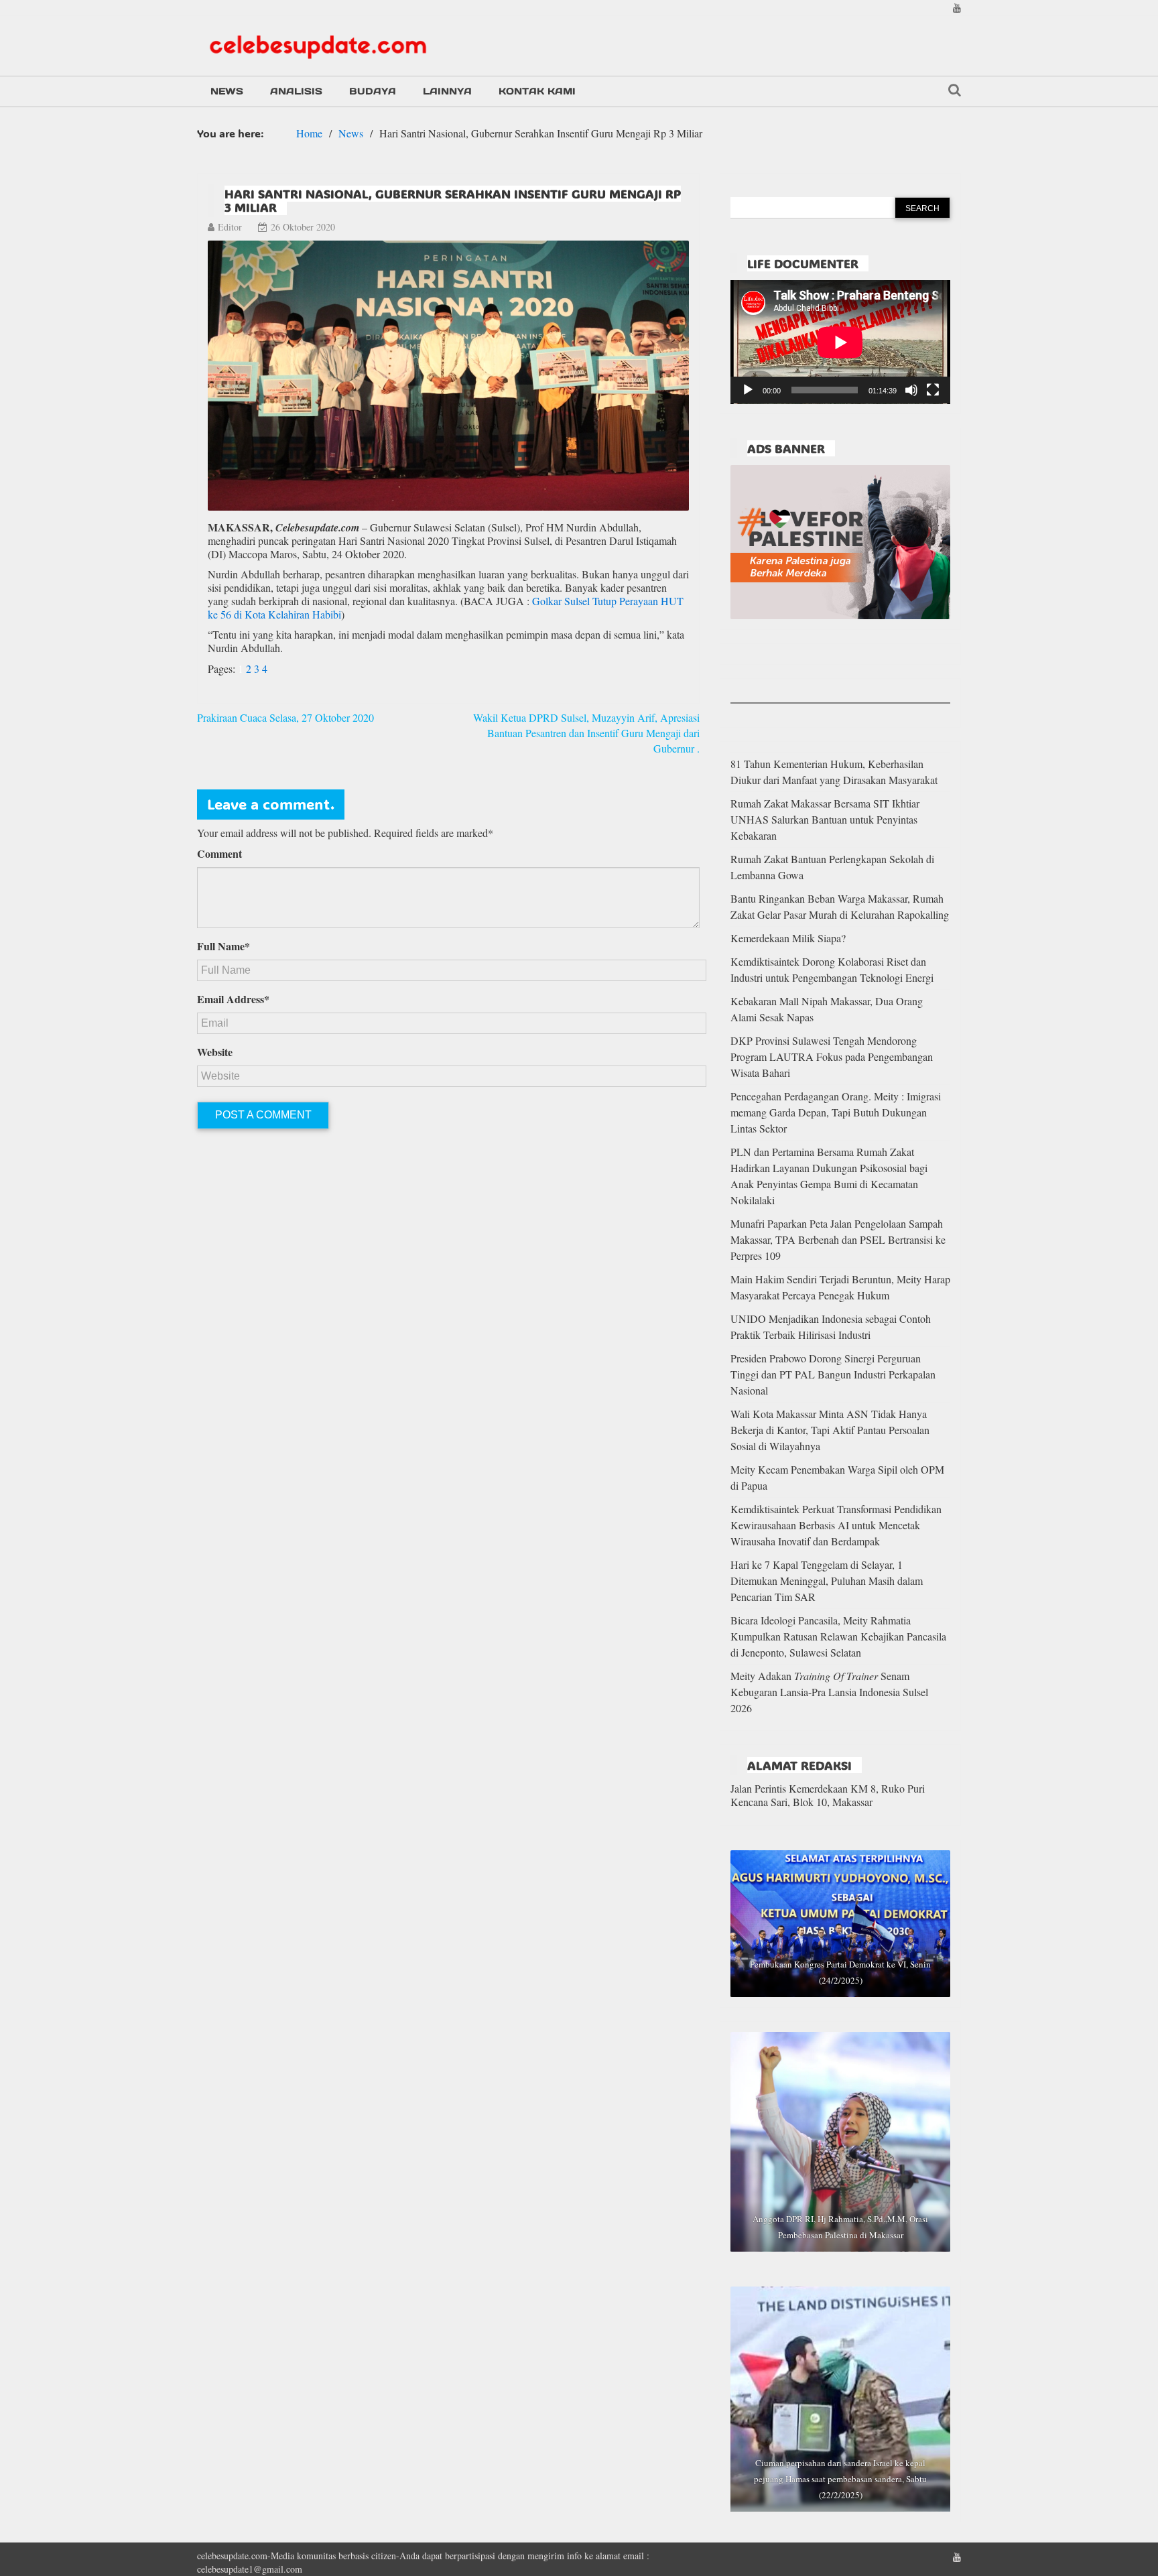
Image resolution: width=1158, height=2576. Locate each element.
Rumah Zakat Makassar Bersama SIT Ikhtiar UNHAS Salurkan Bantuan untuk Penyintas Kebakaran (825, 819)
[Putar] (748, 390)
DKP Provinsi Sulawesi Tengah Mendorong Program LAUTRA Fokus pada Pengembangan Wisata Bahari (832, 1056)
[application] (840, 342)
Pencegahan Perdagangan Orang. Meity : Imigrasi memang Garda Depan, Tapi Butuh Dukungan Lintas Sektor (836, 1112)
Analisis (296, 91)
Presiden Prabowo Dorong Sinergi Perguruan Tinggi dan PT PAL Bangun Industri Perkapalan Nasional (833, 1374)
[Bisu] (911, 390)
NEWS (227, 91)
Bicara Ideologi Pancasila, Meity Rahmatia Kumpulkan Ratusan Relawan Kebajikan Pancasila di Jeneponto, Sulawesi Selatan (838, 1636)
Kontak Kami (537, 91)
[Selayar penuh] (933, 390)
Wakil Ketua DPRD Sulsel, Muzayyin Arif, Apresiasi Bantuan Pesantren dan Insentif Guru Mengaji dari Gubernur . (586, 733)
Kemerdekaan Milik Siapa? (788, 938)
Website (215, 1052)
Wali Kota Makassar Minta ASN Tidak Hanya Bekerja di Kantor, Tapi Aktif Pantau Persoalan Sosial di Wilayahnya (830, 1430)
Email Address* (233, 999)
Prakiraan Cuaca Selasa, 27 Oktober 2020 (285, 717)
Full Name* (223, 946)
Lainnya (447, 91)
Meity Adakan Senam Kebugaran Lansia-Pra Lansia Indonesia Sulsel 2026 (829, 1692)
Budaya (373, 91)
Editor (230, 227)
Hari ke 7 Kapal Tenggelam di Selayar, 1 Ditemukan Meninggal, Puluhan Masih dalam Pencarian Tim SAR (827, 1581)
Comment (219, 854)
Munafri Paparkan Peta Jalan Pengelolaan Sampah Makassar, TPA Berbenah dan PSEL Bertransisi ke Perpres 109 (838, 1239)
